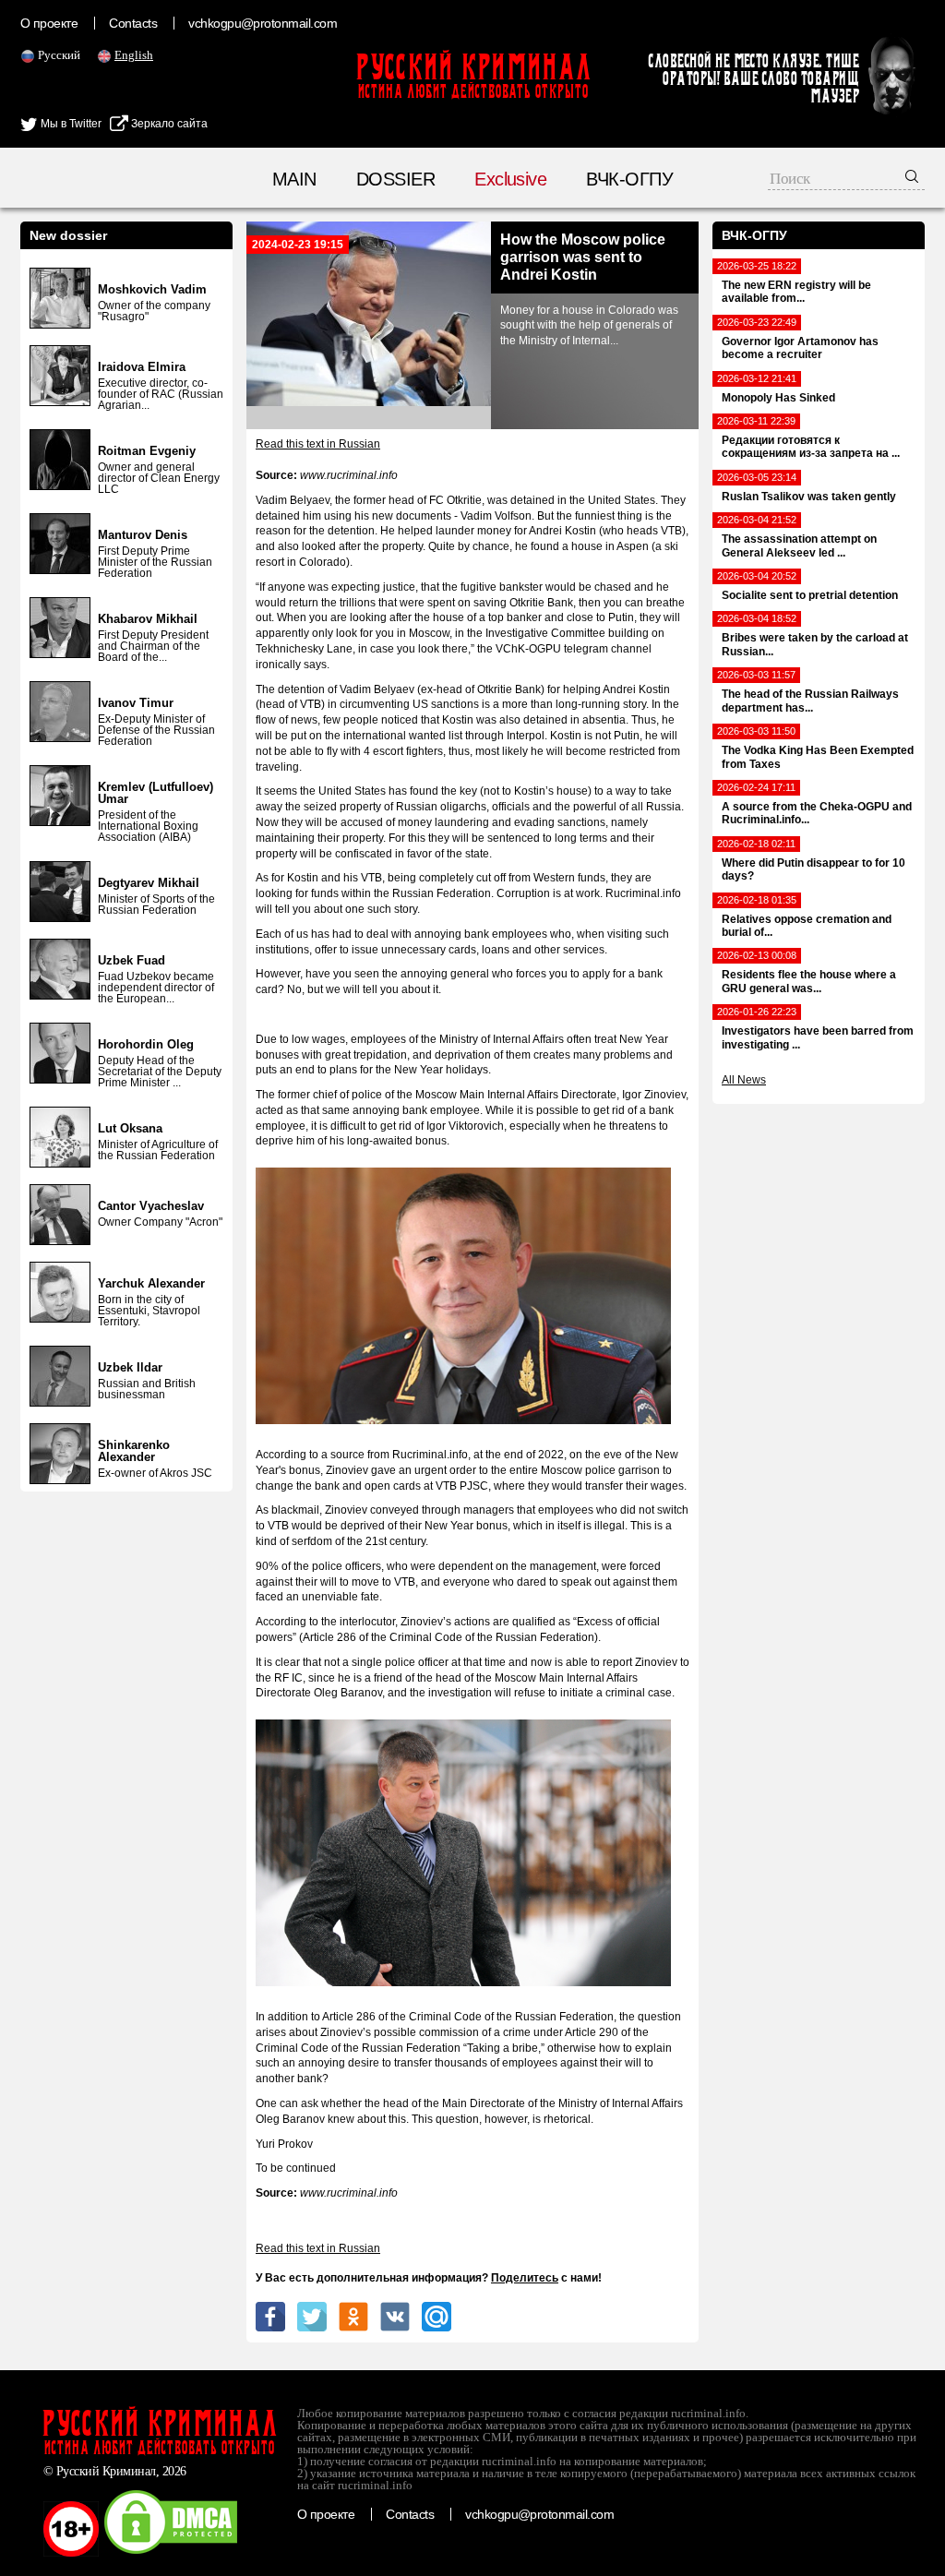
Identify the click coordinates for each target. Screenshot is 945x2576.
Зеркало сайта (168, 124)
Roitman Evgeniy (147, 451)
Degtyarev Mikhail (149, 883)
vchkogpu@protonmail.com (263, 23)
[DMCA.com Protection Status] (171, 2553)
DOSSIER (395, 179)
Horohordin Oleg (146, 1044)
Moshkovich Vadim (152, 289)
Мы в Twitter (70, 124)
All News (744, 1080)
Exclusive (510, 179)
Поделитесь (525, 2278)
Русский (59, 55)
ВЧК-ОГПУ (629, 179)
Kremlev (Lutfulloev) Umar (156, 793)
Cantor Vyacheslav (151, 1206)
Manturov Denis (143, 535)
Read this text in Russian (318, 444)
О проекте (49, 23)
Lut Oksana (130, 1128)
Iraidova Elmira (142, 367)
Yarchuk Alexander (151, 1283)
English (134, 55)
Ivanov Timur (136, 703)
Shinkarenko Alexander (134, 1451)
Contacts (133, 23)
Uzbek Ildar (130, 1367)
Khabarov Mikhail (148, 619)
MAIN (294, 179)
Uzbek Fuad (132, 960)
